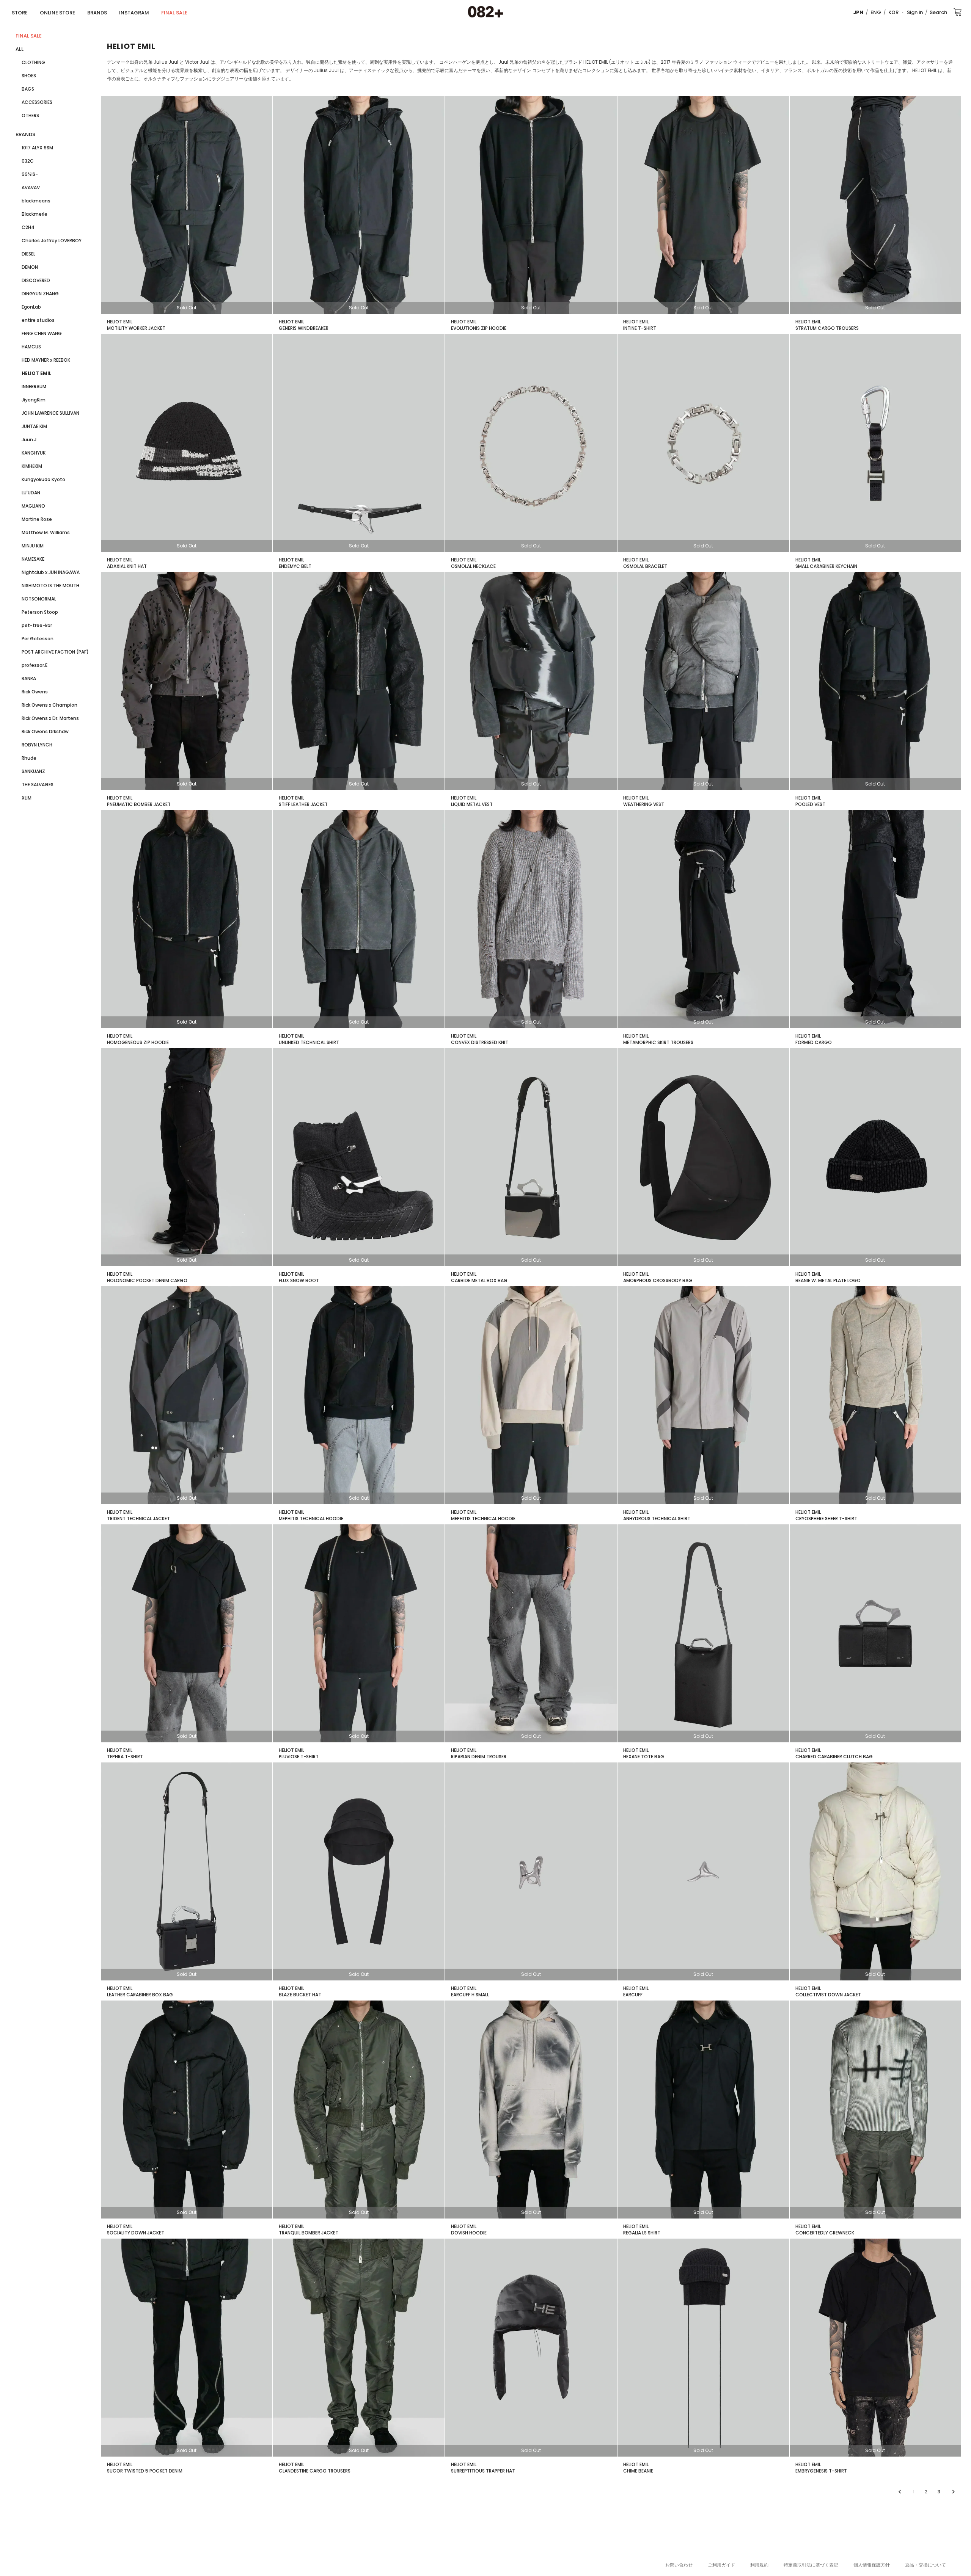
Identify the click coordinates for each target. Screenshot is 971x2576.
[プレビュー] (901, 2492)
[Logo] (485, 12)
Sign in (915, 12)
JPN (858, 12)
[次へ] (953, 2492)
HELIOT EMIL (120, 322)
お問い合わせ (679, 2565)
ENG (876, 12)
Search (938, 12)
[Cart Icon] (958, 12)
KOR (893, 12)
